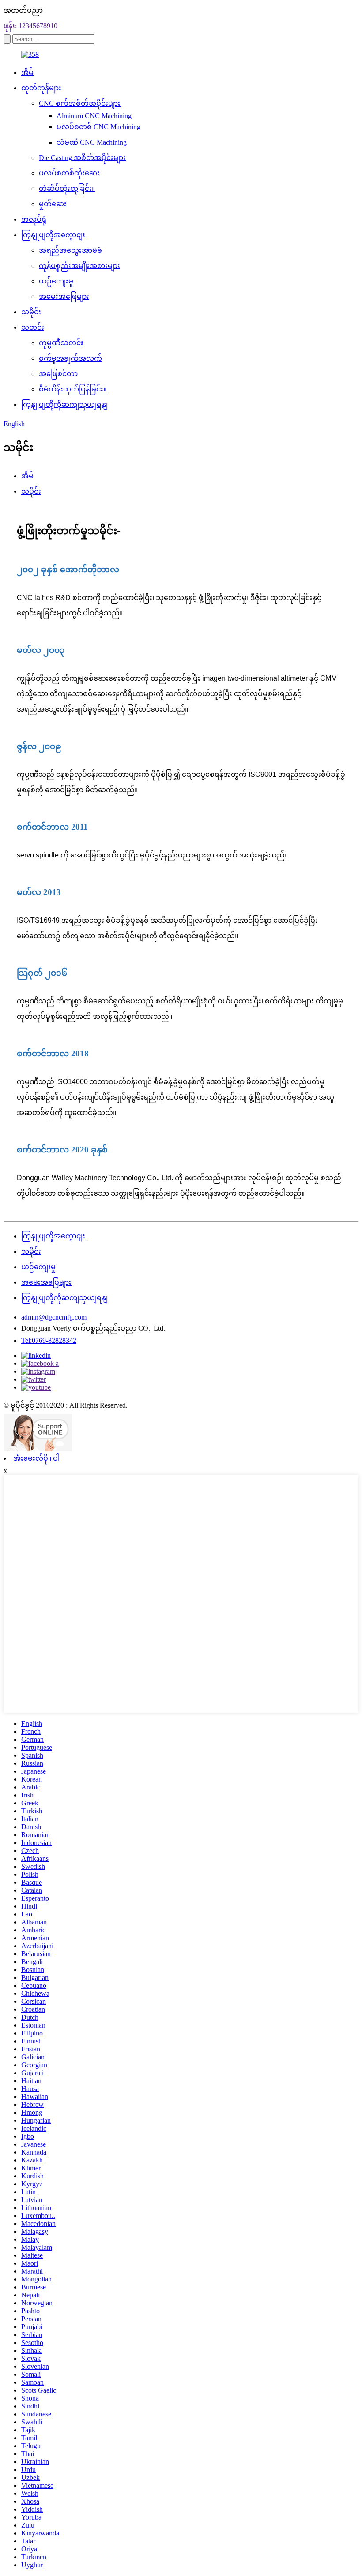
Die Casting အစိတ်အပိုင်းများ (82, 158)
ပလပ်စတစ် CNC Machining (98, 127)
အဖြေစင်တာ (58, 374)
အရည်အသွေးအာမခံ (70, 250)
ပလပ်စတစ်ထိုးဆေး (69, 173)
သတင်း (33, 327)
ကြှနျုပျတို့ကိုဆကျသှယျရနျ (64, 404)
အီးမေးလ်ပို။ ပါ (36, 1458)
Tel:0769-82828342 (49, 1340)
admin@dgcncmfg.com (54, 1317)
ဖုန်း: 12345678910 (30, 26)
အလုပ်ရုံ (34, 219)
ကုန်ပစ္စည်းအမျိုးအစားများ (79, 266)
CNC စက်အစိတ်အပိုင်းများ (80, 103)
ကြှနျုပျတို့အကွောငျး (53, 235)
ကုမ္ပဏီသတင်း (61, 343)
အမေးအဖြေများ (64, 296)
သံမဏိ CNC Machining (92, 142)
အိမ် (27, 73)
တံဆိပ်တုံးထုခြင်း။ (67, 188)
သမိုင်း (31, 312)
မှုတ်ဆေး (53, 204)
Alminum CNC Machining (94, 116)
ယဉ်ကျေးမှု (56, 281)
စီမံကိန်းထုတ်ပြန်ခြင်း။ (73, 389)
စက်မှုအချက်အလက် (70, 358)
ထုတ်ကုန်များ (41, 88)
